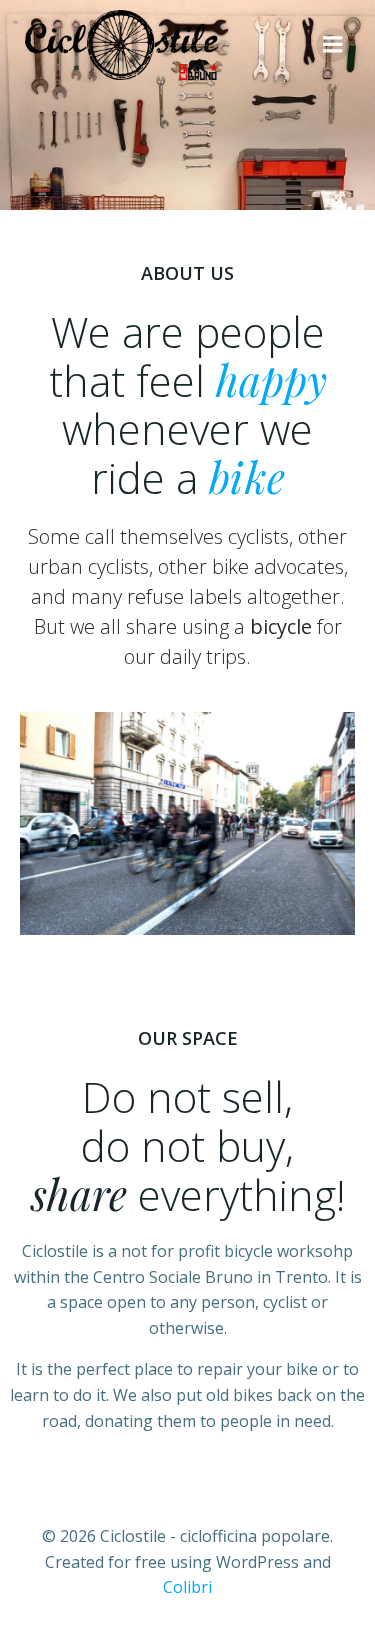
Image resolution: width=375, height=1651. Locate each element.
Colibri (187, 1587)
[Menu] (333, 45)
